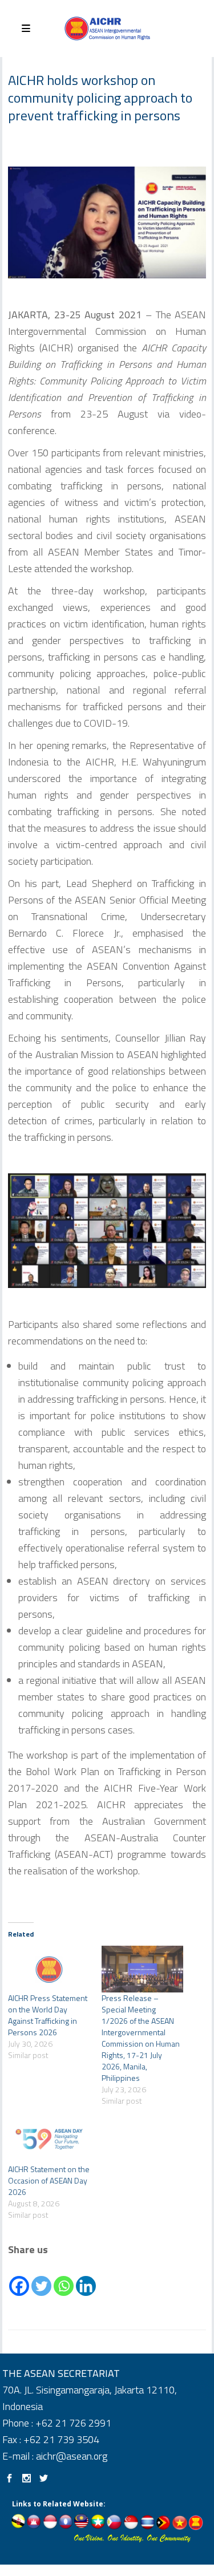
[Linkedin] (86, 2278)
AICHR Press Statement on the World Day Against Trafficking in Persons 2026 (48, 2015)
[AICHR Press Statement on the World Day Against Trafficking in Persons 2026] (49, 1969)
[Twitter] (41, 2278)
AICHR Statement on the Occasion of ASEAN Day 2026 (49, 2180)
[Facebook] (19, 2278)
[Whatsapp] (64, 2278)
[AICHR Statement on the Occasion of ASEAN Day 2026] (49, 2140)
